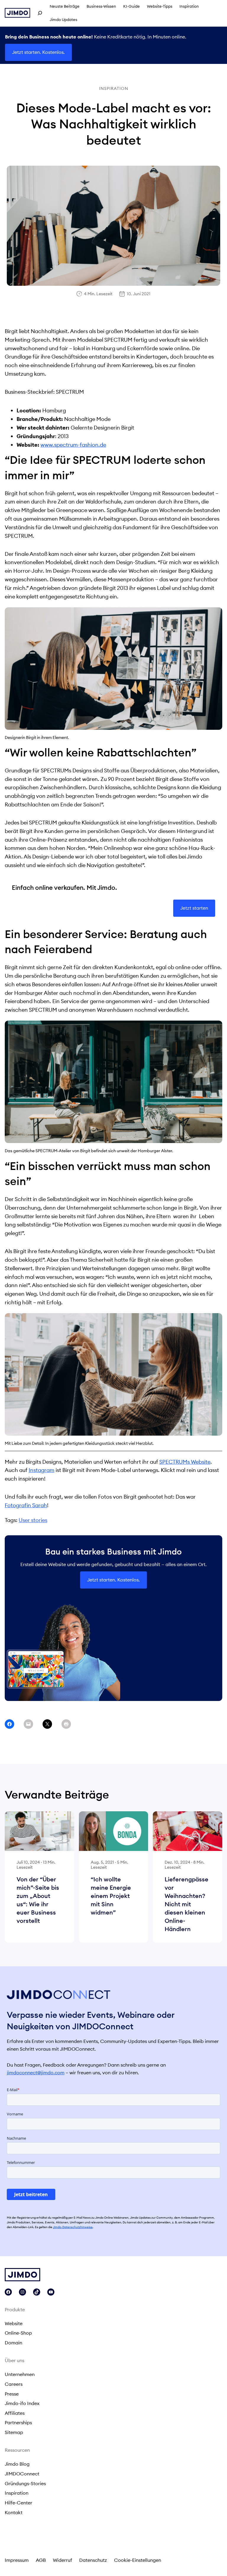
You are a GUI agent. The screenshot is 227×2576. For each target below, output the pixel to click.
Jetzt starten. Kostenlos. (38, 52)
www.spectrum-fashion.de (73, 445)
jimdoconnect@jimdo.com (36, 2073)
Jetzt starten (194, 908)
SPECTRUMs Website (185, 1462)
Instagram (42, 1470)
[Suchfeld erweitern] (40, 13)
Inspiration (114, 88)
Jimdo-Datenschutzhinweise (73, 2227)
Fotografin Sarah (26, 1505)
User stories (33, 1520)
